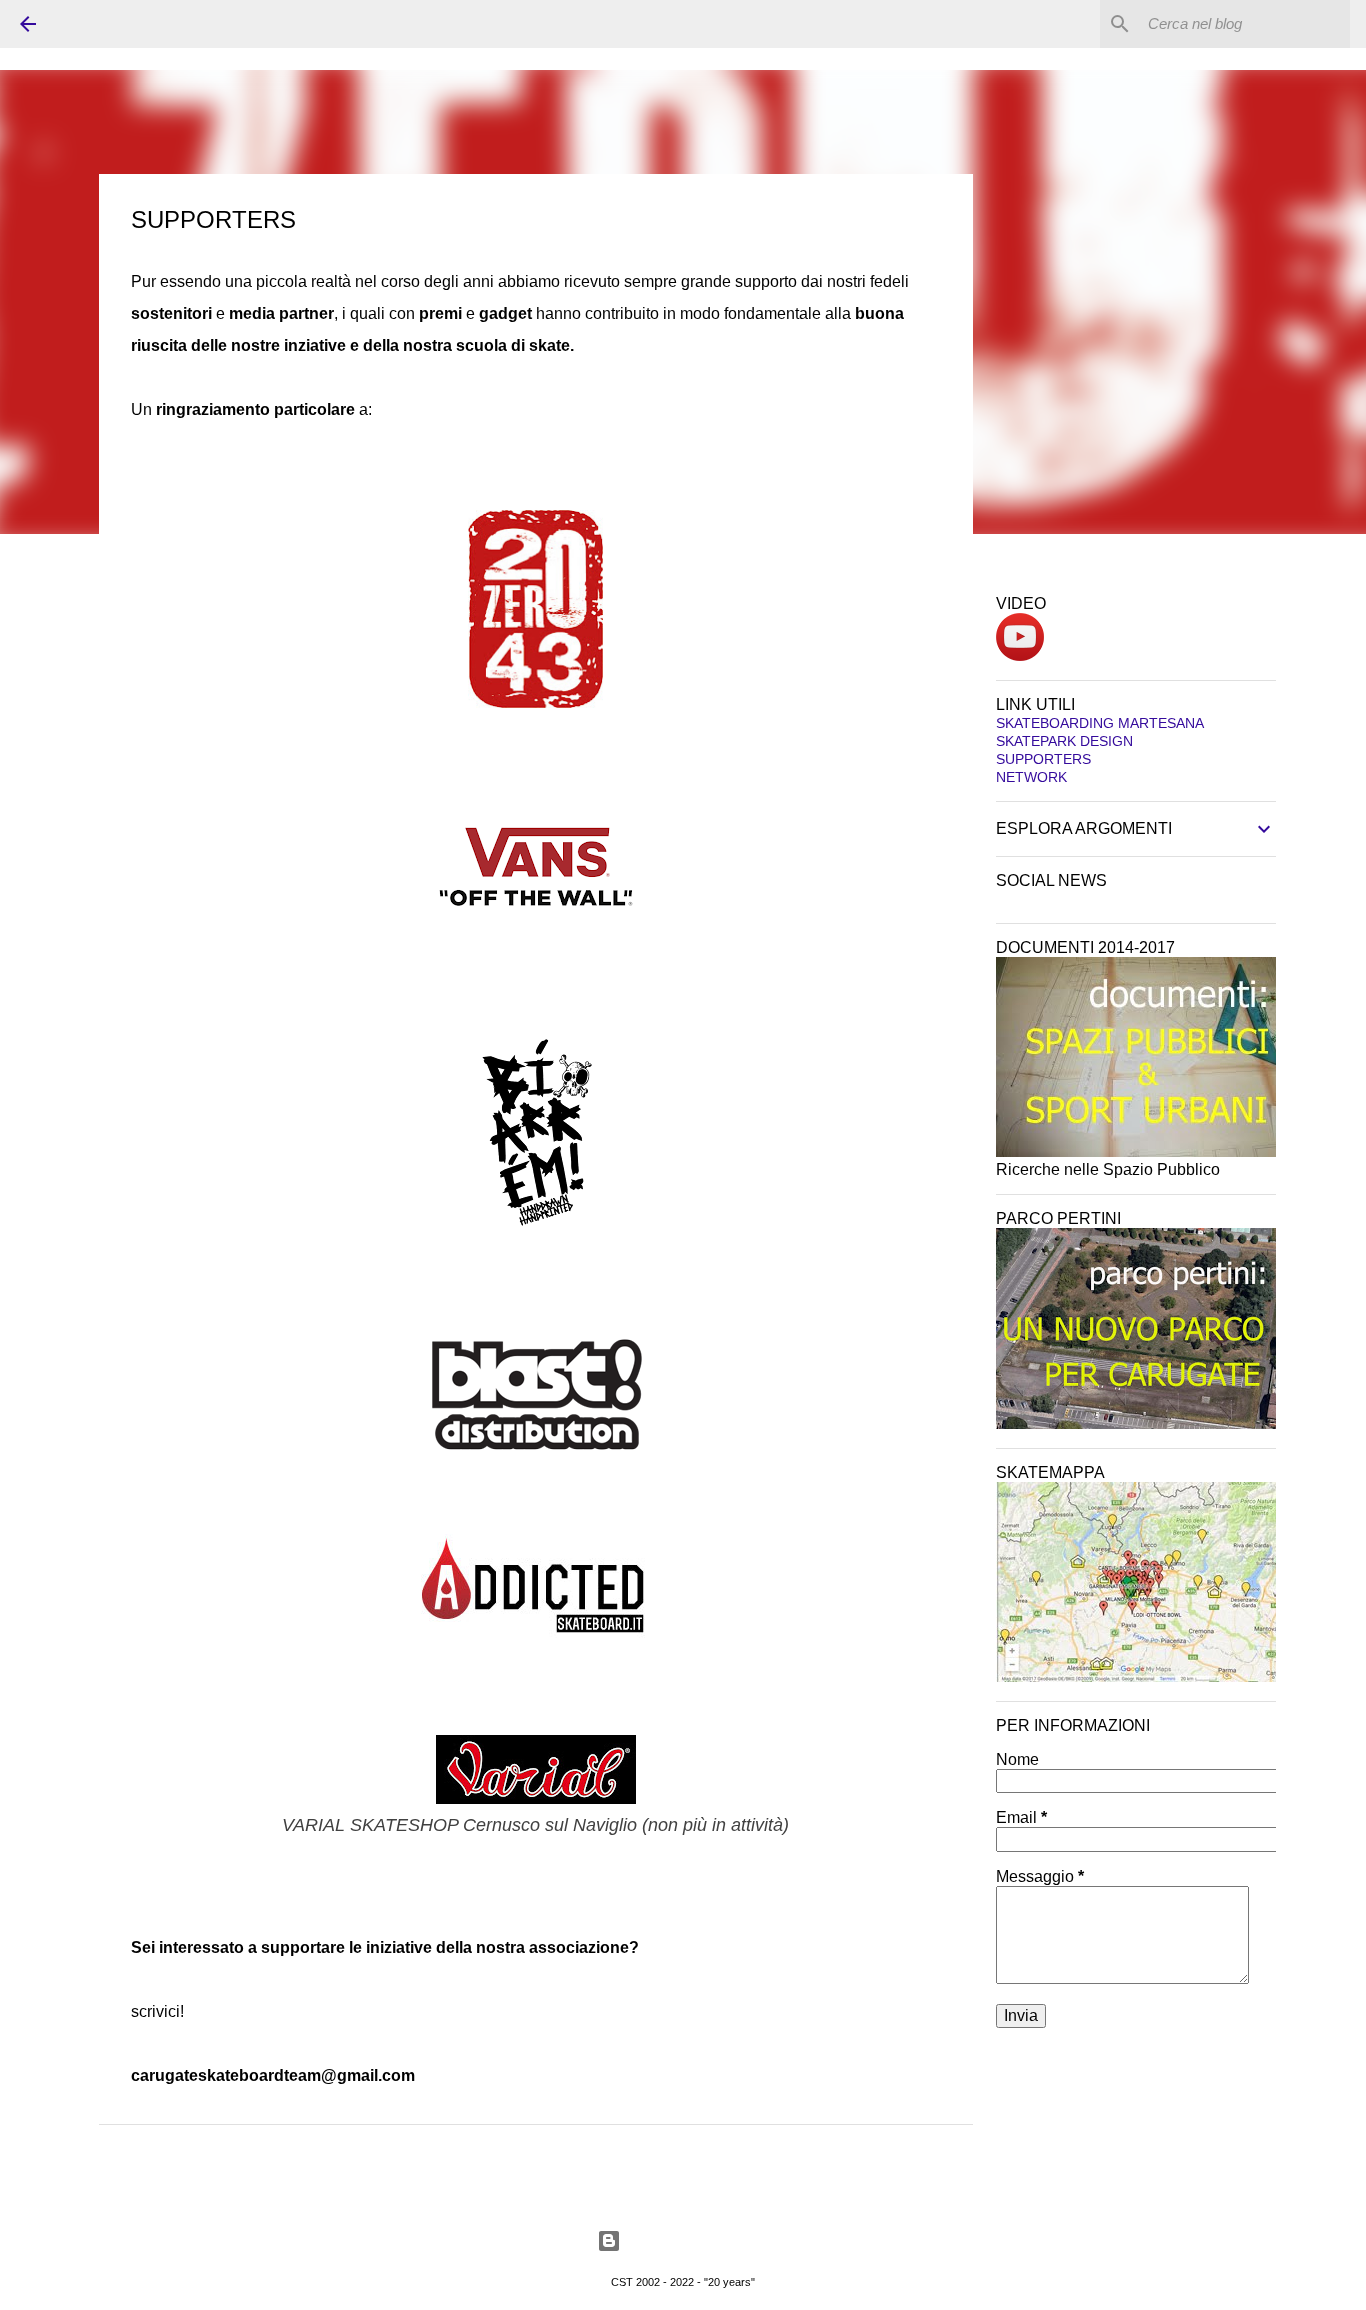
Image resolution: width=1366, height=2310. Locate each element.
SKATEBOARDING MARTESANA (1100, 723)
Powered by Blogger (695, 2240)
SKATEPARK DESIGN (1064, 741)
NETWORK (1031, 777)
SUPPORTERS (1043, 759)
